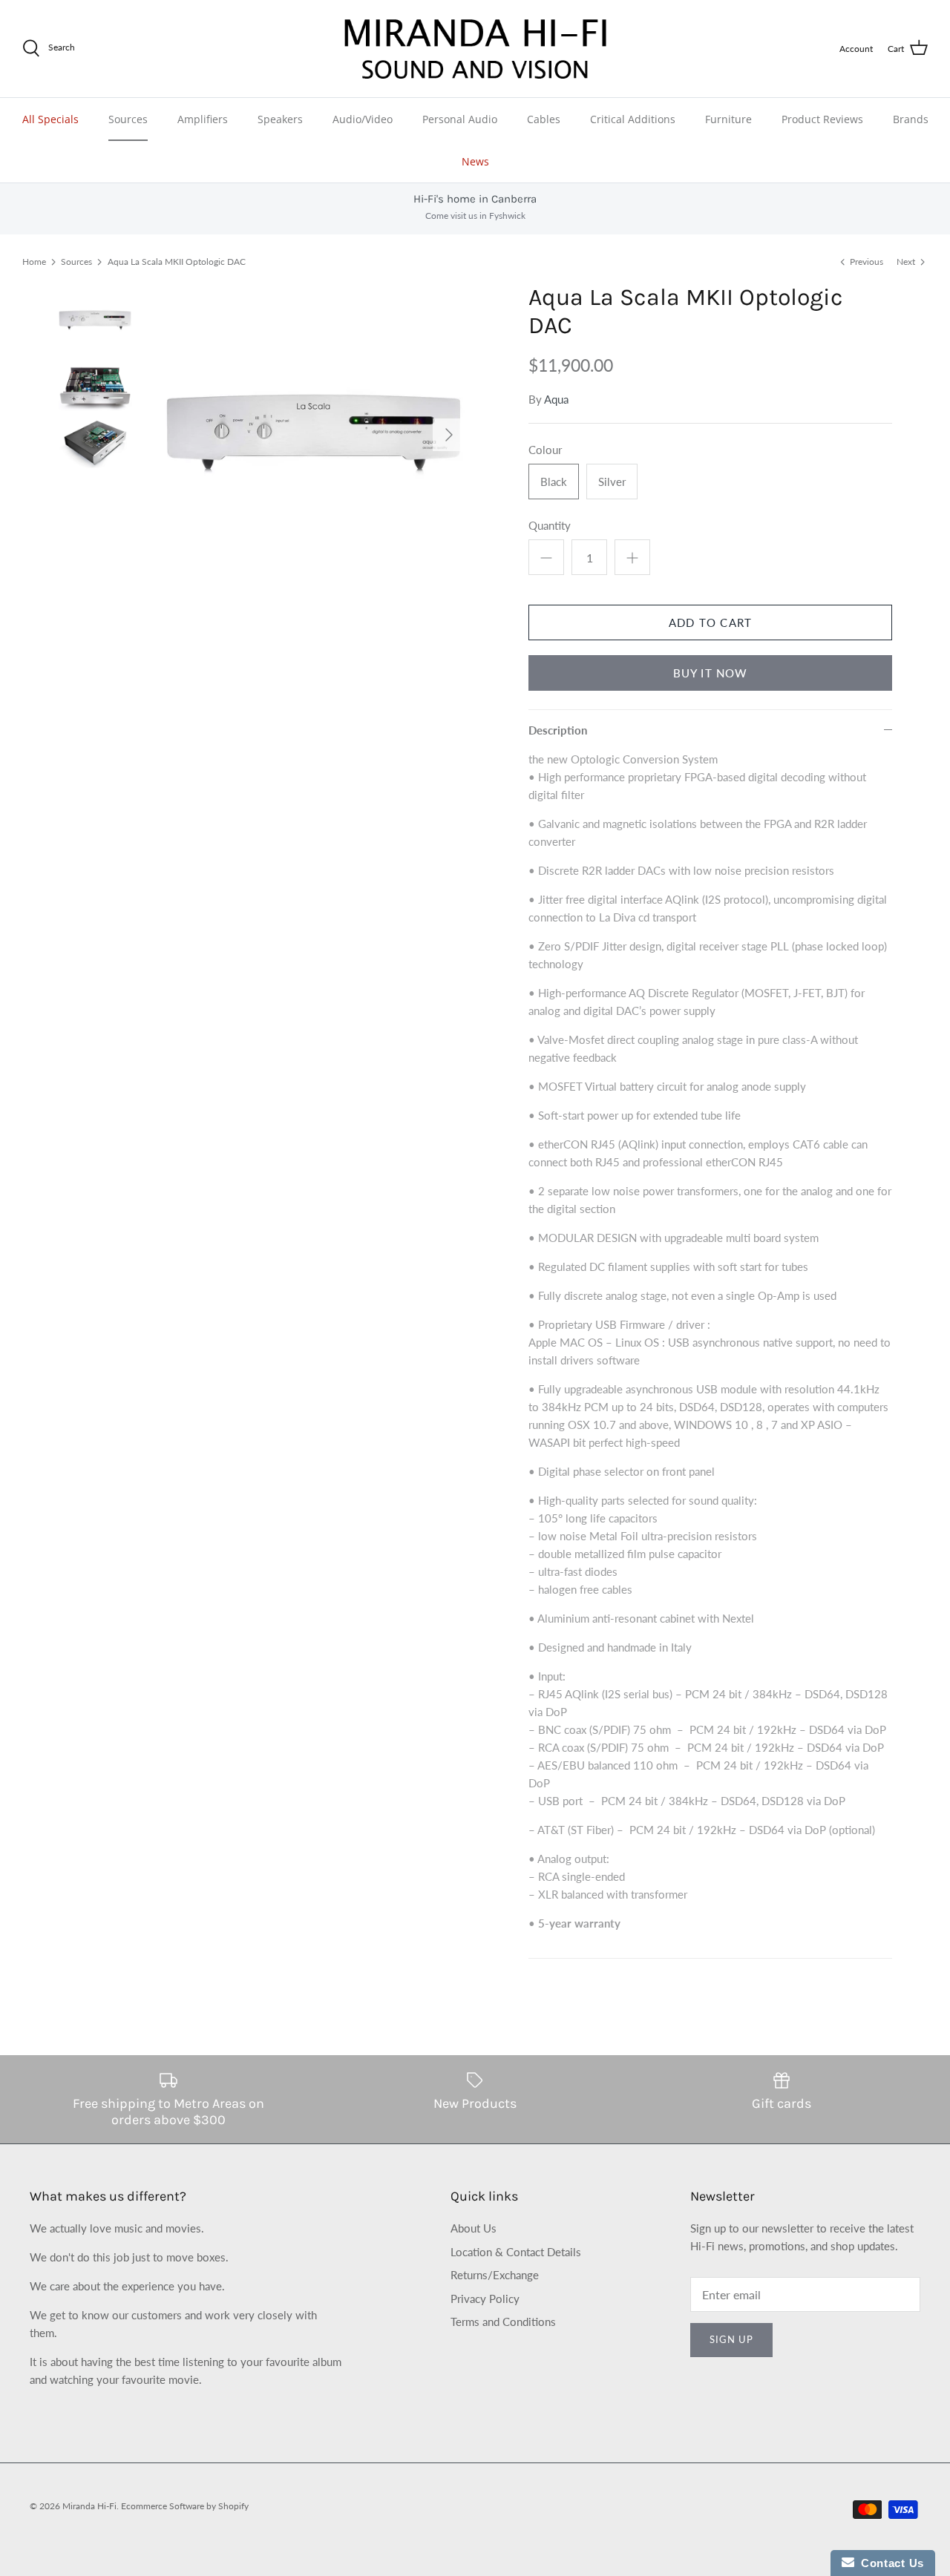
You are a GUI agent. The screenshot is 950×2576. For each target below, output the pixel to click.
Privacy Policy (485, 2299)
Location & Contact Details (516, 2252)
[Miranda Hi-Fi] (475, 49)
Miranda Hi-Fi (89, 2506)
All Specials (50, 119)
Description (558, 730)
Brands (911, 119)
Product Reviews (822, 119)
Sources (128, 119)
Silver (612, 482)
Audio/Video (363, 119)
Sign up (731, 2339)
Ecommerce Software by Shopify (185, 2506)
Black (554, 482)
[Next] (449, 435)
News (475, 161)
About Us (474, 2228)
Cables (544, 119)
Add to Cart (710, 622)
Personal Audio (460, 119)
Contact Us (889, 2563)
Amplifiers (203, 119)
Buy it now (711, 673)
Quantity (550, 525)
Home (34, 262)
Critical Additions (633, 119)
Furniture (728, 119)
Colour (545, 450)
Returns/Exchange (495, 2275)
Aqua (556, 399)
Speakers (280, 119)
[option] (314, 435)
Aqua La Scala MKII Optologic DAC (177, 262)
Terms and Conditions (503, 2322)
